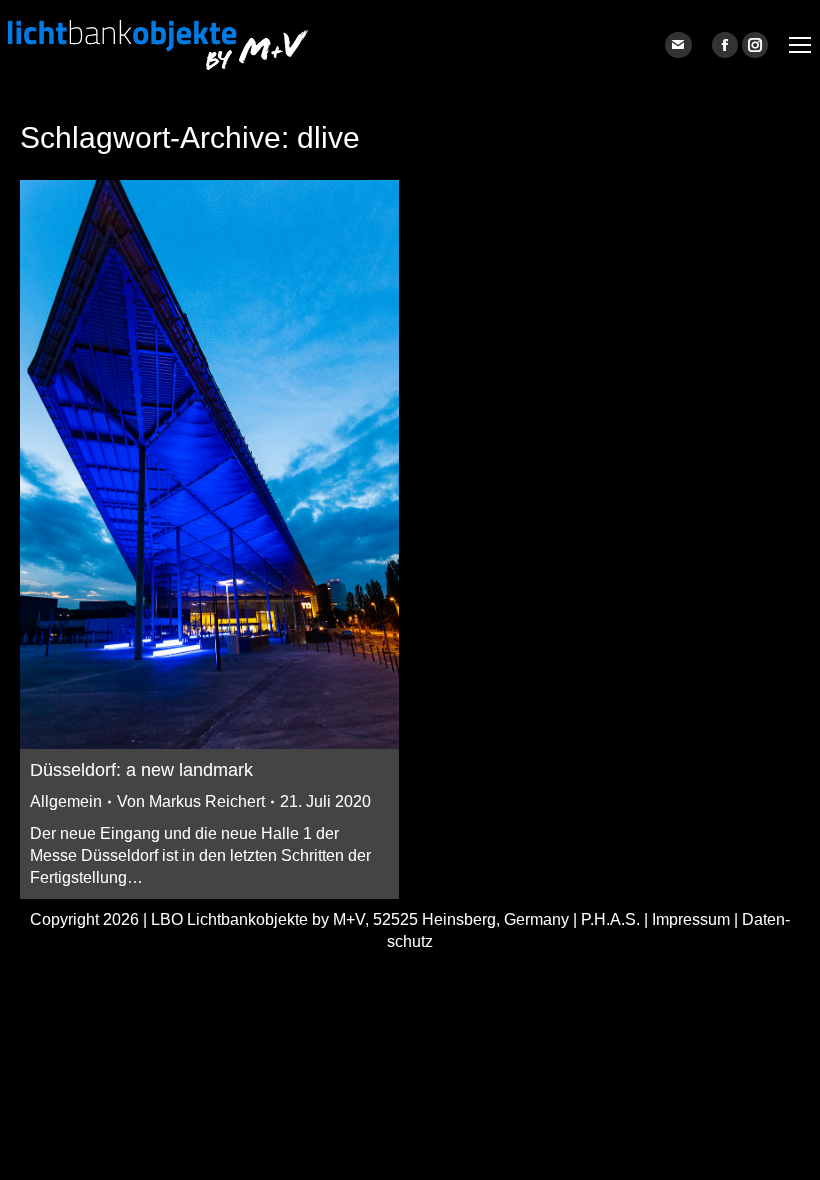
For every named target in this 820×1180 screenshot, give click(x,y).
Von (191, 801)
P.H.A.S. (610, 919)
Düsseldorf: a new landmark (141, 770)
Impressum (691, 919)
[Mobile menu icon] (800, 45)
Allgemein (66, 801)
